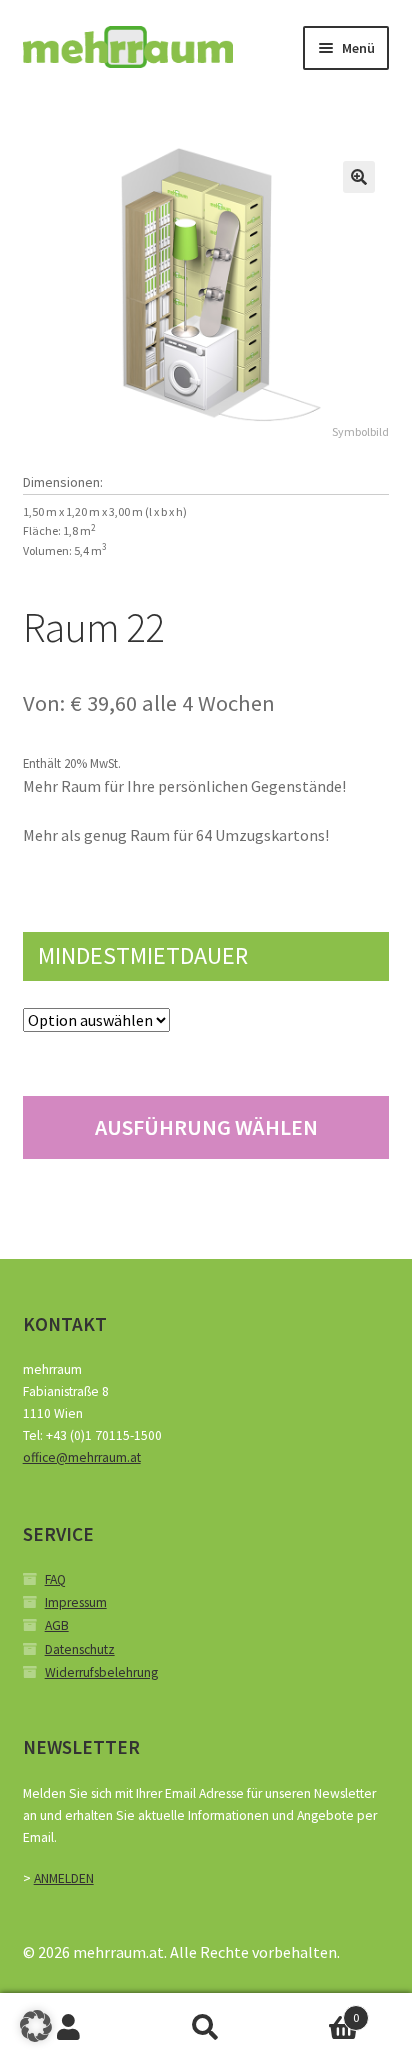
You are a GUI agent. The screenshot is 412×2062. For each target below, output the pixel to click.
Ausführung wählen (206, 1127)
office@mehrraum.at (82, 1457)
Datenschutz (80, 1649)
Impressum (76, 1602)
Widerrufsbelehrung (101, 1672)
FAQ (55, 1579)
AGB (57, 1625)
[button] (359, 177)
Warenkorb (317, 2010)
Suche (205, 2028)
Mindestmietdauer (143, 955)
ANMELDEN (64, 1878)
